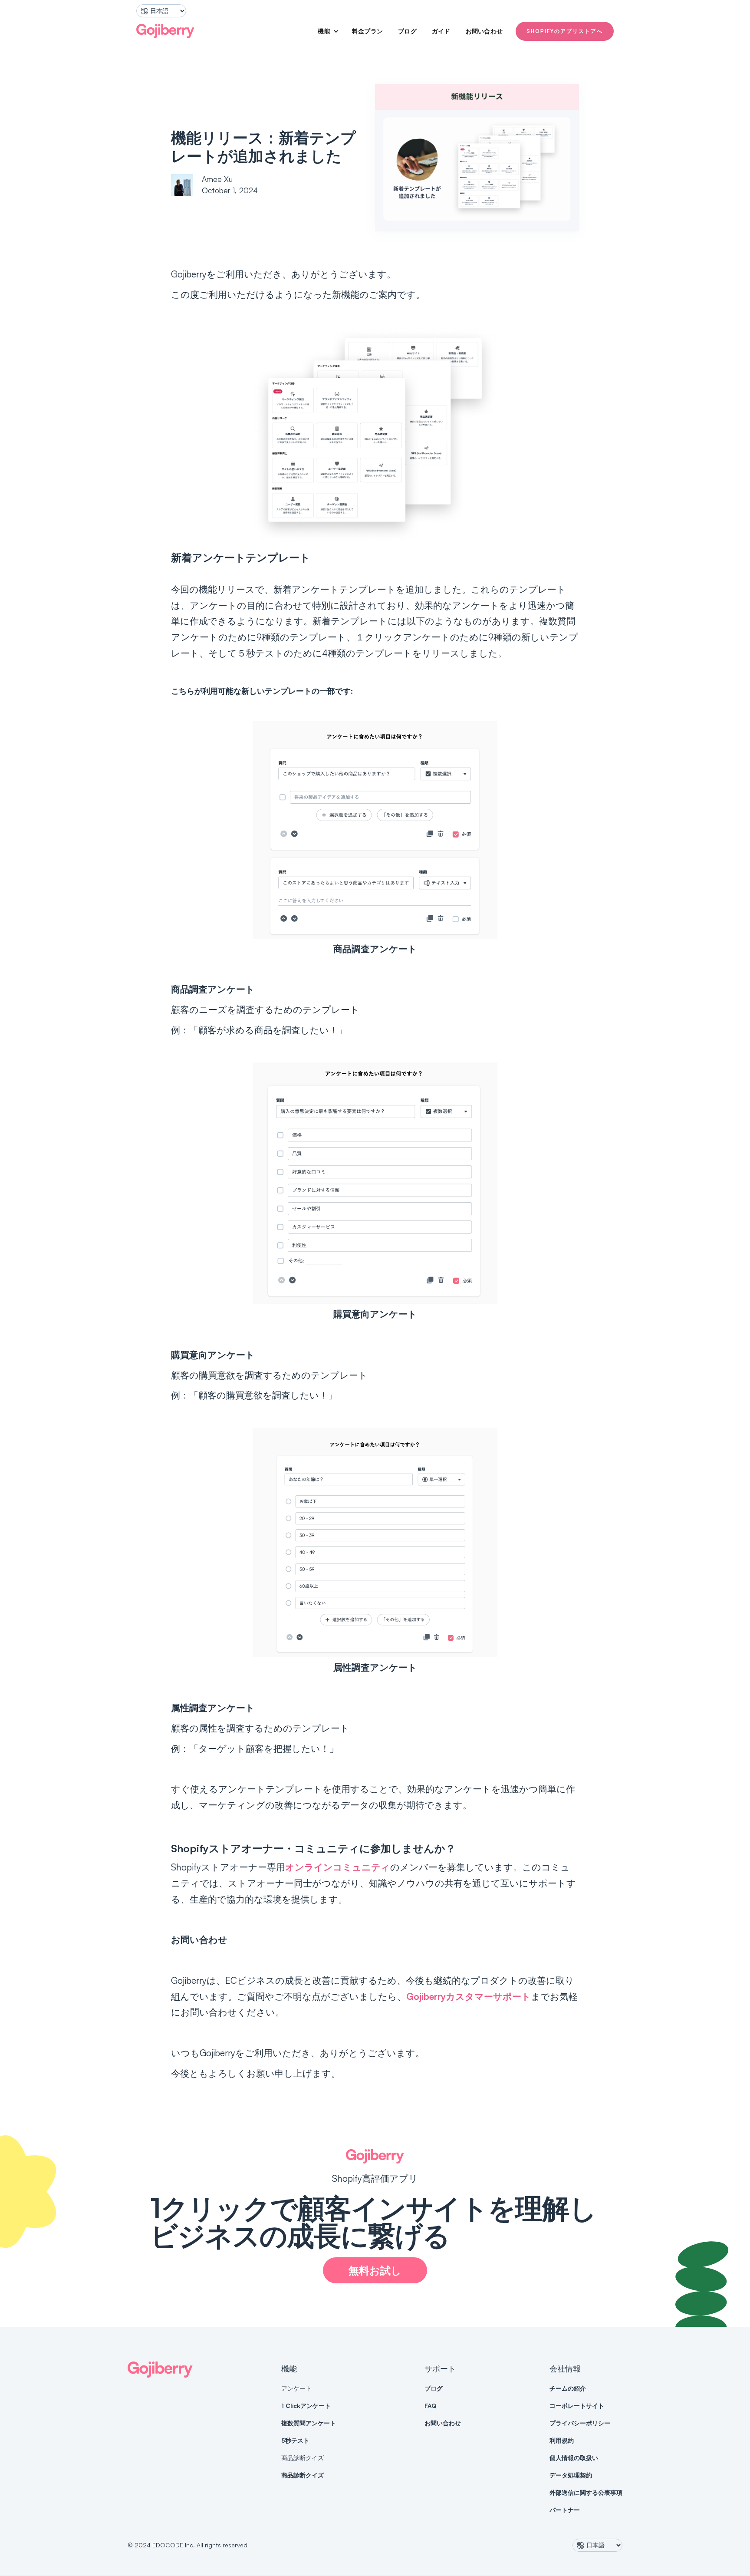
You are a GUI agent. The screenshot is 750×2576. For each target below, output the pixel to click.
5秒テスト (295, 2440)
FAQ (430, 2406)
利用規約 (562, 2440)
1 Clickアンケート (306, 2406)
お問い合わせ (484, 31)
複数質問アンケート (309, 2423)
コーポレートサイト (577, 2406)
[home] (165, 31)
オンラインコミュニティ (338, 1867)
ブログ (407, 31)
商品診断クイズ (303, 2475)
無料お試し (375, 2270)
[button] (325, 31)
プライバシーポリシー (580, 2423)
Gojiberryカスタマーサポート (469, 1996)
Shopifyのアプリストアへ (565, 31)
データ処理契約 (571, 2475)
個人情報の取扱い (574, 2458)
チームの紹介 (568, 2388)
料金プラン (367, 31)
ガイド (441, 31)
